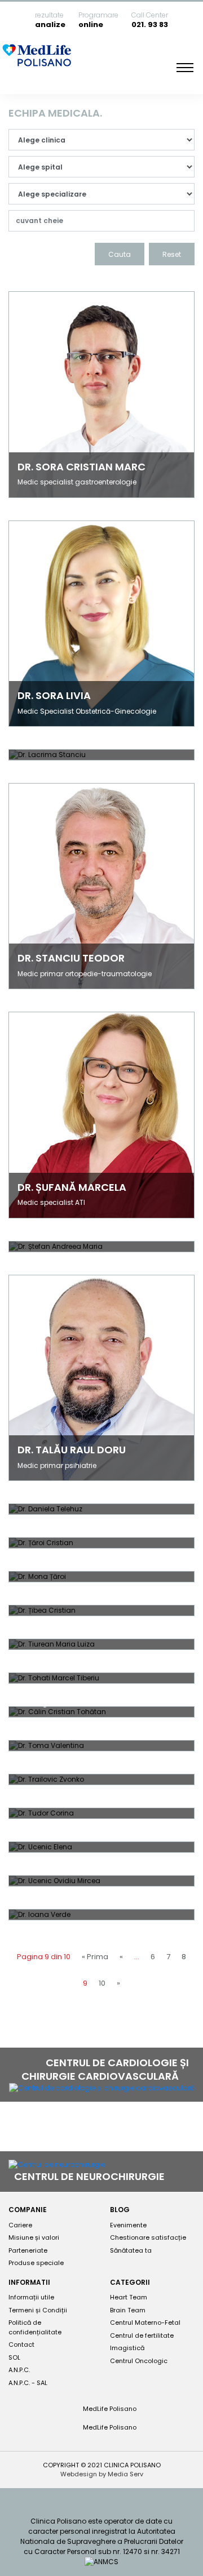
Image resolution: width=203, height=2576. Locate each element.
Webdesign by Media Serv (102, 2474)
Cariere (20, 2225)
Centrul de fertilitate (142, 2335)
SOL (14, 2357)
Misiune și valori (34, 2237)
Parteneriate (28, 2250)
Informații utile (31, 2297)
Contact (21, 2344)
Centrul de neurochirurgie (91, 2176)
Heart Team (129, 2297)
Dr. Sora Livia (54, 695)
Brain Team (128, 2310)
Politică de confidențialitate (35, 2327)
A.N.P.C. (19, 2370)
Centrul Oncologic (139, 2361)
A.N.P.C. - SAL (28, 2383)
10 (102, 1983)
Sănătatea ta (131, 2250)
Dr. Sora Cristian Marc (81, 467)
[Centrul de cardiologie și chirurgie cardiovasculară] (102, 2088)
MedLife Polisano (109, 2409)
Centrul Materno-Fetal (145, 2323)
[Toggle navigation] (185, 68)
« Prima (95, 1957)
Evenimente (128, 2225)
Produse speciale (36, 2263)
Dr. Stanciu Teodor (71, 958)
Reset (172, 254)
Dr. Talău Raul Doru (72, 1450)
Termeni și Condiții (38, 2310)
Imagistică (127, 2348)
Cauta (120, 254)
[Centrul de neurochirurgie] (57, 2165)
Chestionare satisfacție (148, 2237)
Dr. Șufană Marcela (72, 1187)
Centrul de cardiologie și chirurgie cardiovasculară (105, 2069)
